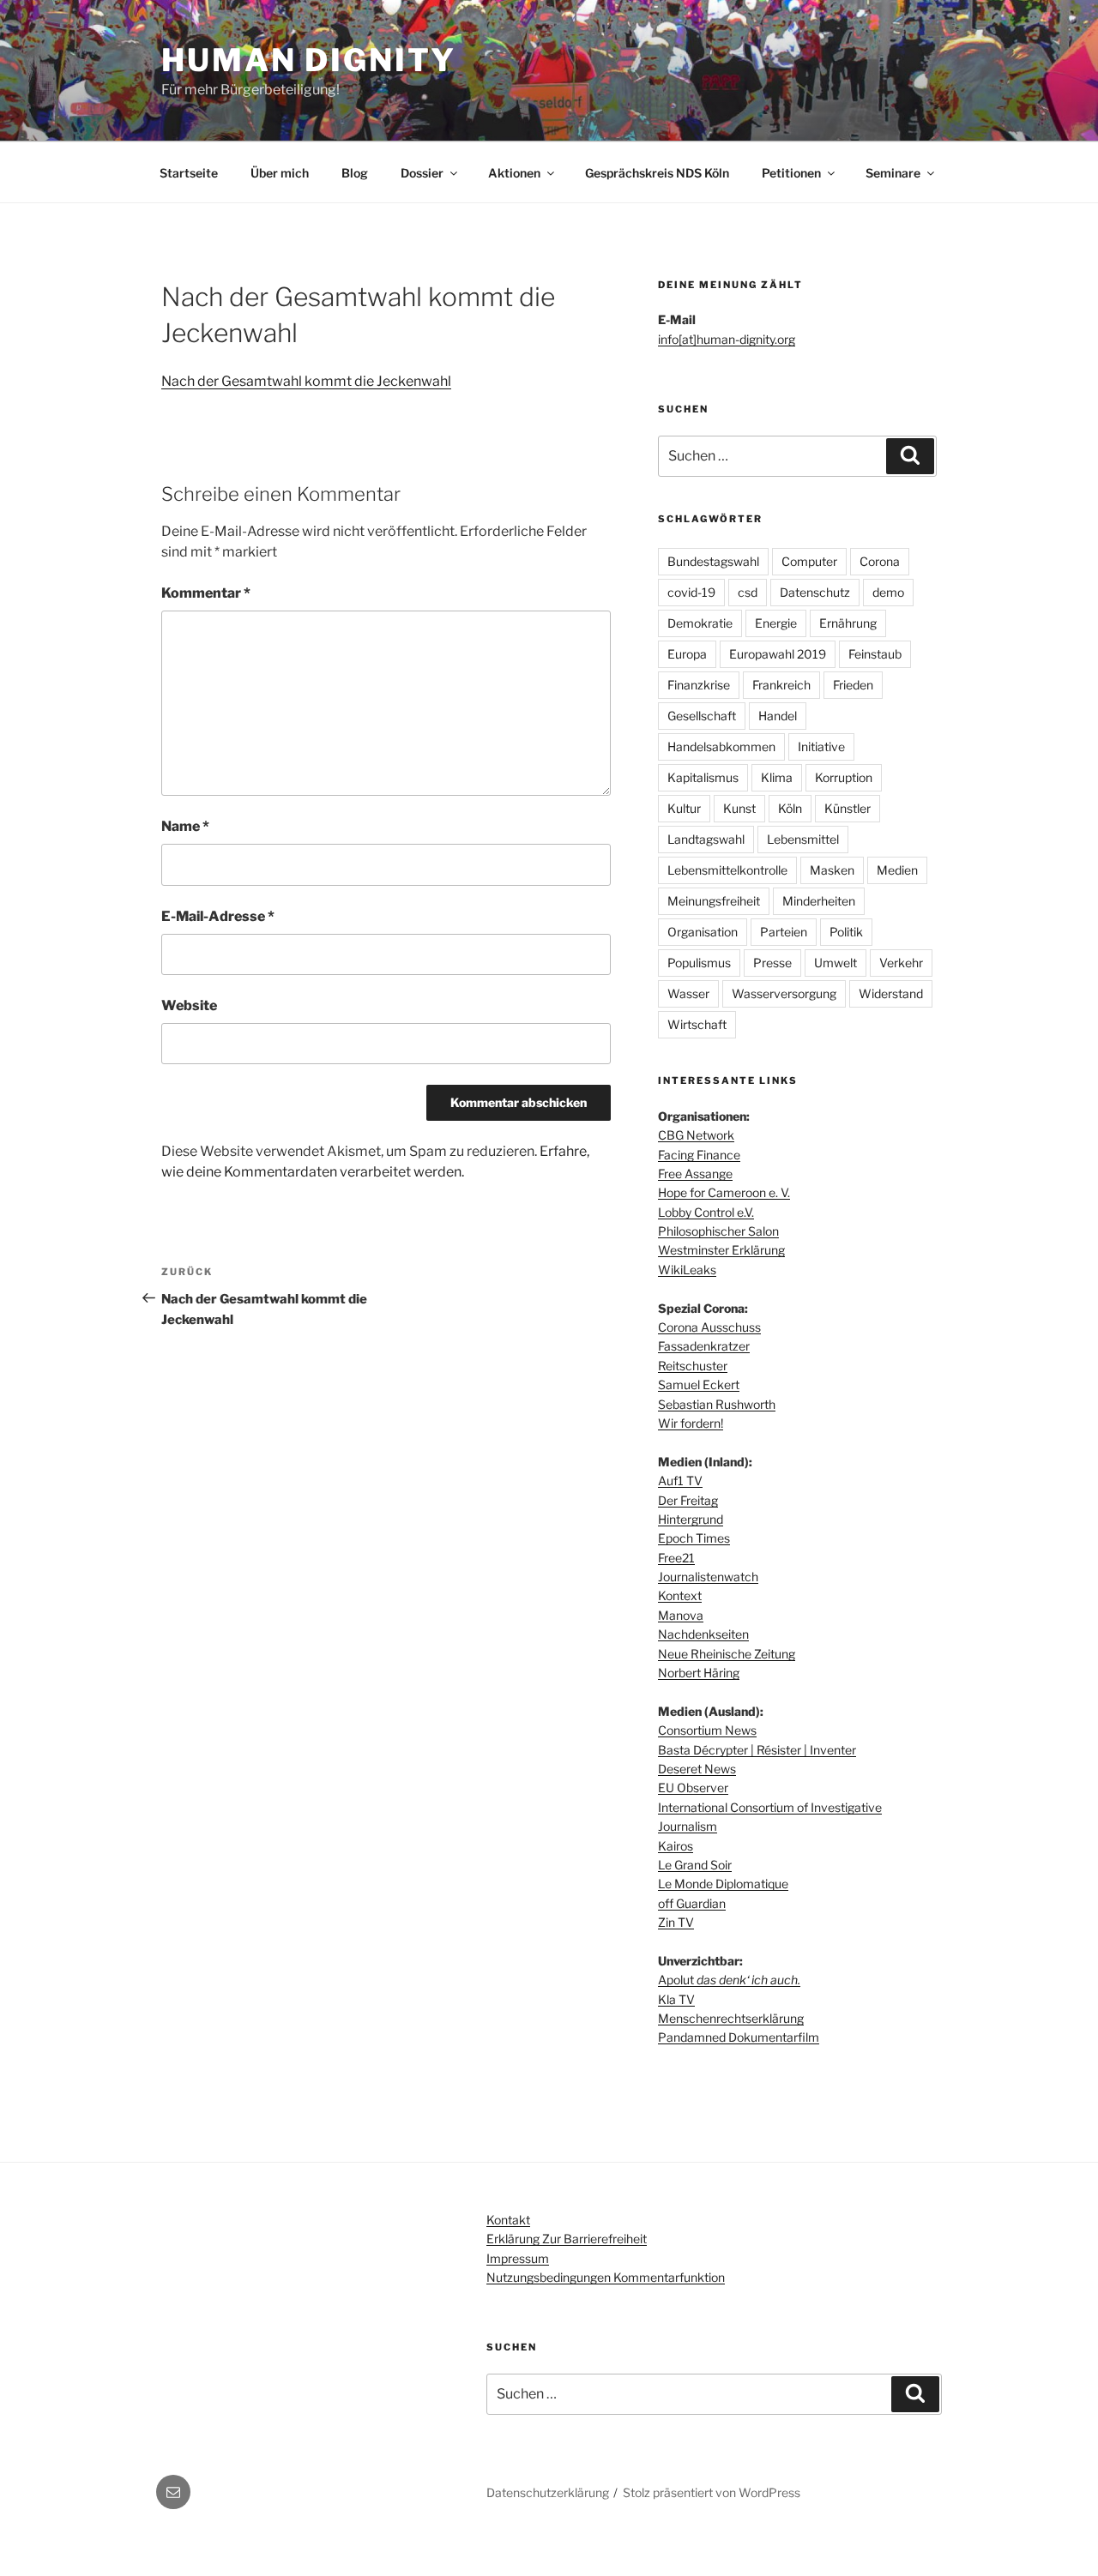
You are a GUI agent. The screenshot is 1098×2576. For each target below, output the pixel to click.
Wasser (688, 993)
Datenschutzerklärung (548, 2492)
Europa (687, 654)
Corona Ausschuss (709, 1327)
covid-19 (691, 592)
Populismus (699, 963)
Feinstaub (875, 654)
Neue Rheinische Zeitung (727, 1654)
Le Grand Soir (695, 1865)
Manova (681, 1615)
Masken (832, 870)
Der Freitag (688, 1500)
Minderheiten (819, 901)
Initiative (821, 746)
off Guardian (692, 1903)
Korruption (844, 777)
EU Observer (693, 1788)
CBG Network (696, 1135)
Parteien (784, 932)
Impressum (518, 2258)
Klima (777, 777)
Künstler (848, 808)
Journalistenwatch (708, 1577)
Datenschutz (815, 592)
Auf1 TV (680, 1481)
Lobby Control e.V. (706, 1212)
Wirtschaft (697, 1024)
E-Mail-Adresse (218, 916)
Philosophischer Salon (718, 1231)
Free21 (676, 1558)
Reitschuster (693, 1366)
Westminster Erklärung (721, 1250)
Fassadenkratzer (704, 1346)
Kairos (676, 1846)
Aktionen (514, 173)
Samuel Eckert (699, 1384)
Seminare (893, 173)
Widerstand (891, 993)
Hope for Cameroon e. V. (724, 1192)
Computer (809, 561)
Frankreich (781, 685)
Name (185, 826)
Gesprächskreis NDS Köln (657, 173)
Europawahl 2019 (778, 654)
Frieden (853, 685)
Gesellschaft (702, 716)
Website (189, 1005)
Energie (776, 623)
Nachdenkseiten (703, 1634)
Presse (772, 963)
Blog (355, 173)
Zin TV (676, 1922)
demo (888, 592)
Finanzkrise (699, 685)
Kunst (739, 808)
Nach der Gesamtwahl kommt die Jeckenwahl (306, 381)
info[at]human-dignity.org (727, 339)
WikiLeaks (687, 1270)
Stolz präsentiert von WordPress (712, 2492)
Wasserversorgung (784, 993)
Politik (846, 932)
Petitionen (791, 173)
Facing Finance (699, 1155)
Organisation (703, 932)
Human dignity (308, 60)
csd (748, 592)
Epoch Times (694, 1538)
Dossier (422, 173)
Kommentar (206, 593)
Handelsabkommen (721, 746)
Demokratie (700, 623)
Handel (778, 716)
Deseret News (697, 1769)
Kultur (684, 808)
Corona (880, 561)
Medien (897, 870)
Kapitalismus (703, 777)
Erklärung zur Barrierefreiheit (567, 2239)
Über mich (280, 173)
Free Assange (695, 1174)
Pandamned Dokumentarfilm (739, 2037)
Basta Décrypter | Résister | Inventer (757, 1750)
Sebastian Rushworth (717, 1404)
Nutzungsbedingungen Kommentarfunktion (606, 2277)
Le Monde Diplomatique (723, 1884)
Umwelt (836, 963)
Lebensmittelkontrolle (727, 870)
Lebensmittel (803, 839)
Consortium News (707, 1730)
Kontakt (508, 2220)
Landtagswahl (706, 839)
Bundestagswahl (713, 561)
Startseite (189, 173)
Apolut (729, 1980)
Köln (790, 808)
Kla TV (676, 1999)
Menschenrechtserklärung (731, 2018)
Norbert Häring (699, 1673)
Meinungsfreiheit (714, 901)
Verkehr (901, 963)
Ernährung (848, 623)
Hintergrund (691, 1519)
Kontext (680, 1595)
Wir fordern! (691, 1423)
